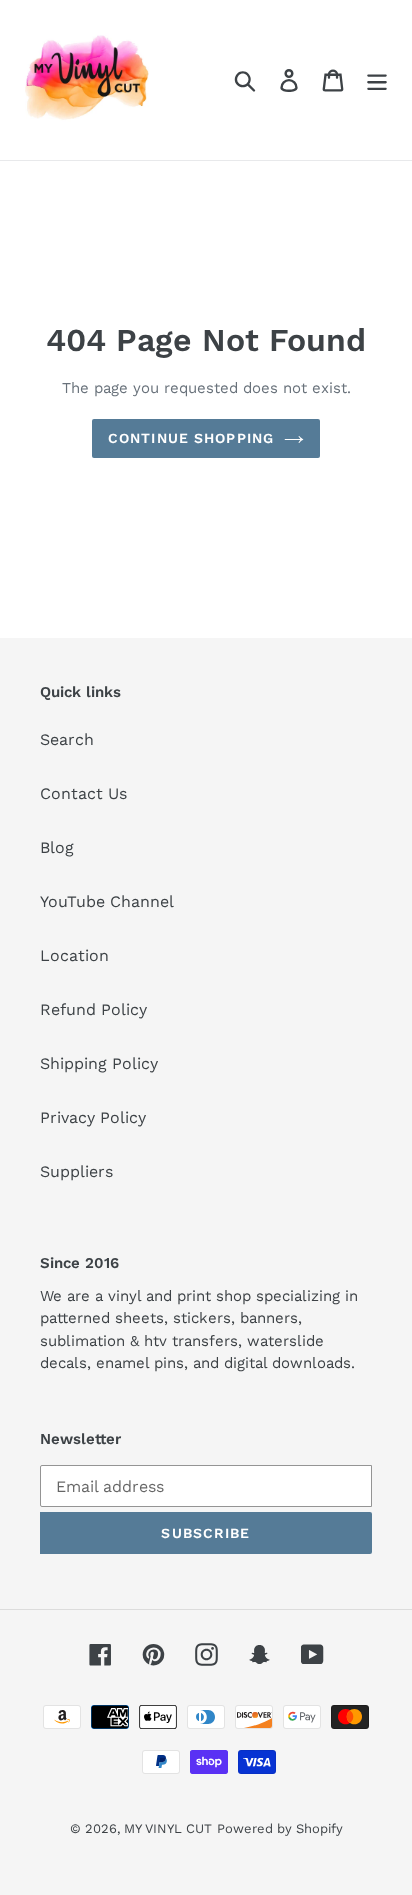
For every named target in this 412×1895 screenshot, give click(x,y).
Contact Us (83, 793)
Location (74, 955)
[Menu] (377, 80)
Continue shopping (191, 438)
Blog (57, 847)
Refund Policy (93, 1009)
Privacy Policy (93, 1117)
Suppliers (76, 1171)
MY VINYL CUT (168, 1828)
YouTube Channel (107, 901)
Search (67, 739)
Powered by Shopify (280, 1828)
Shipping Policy (99, 1063)
